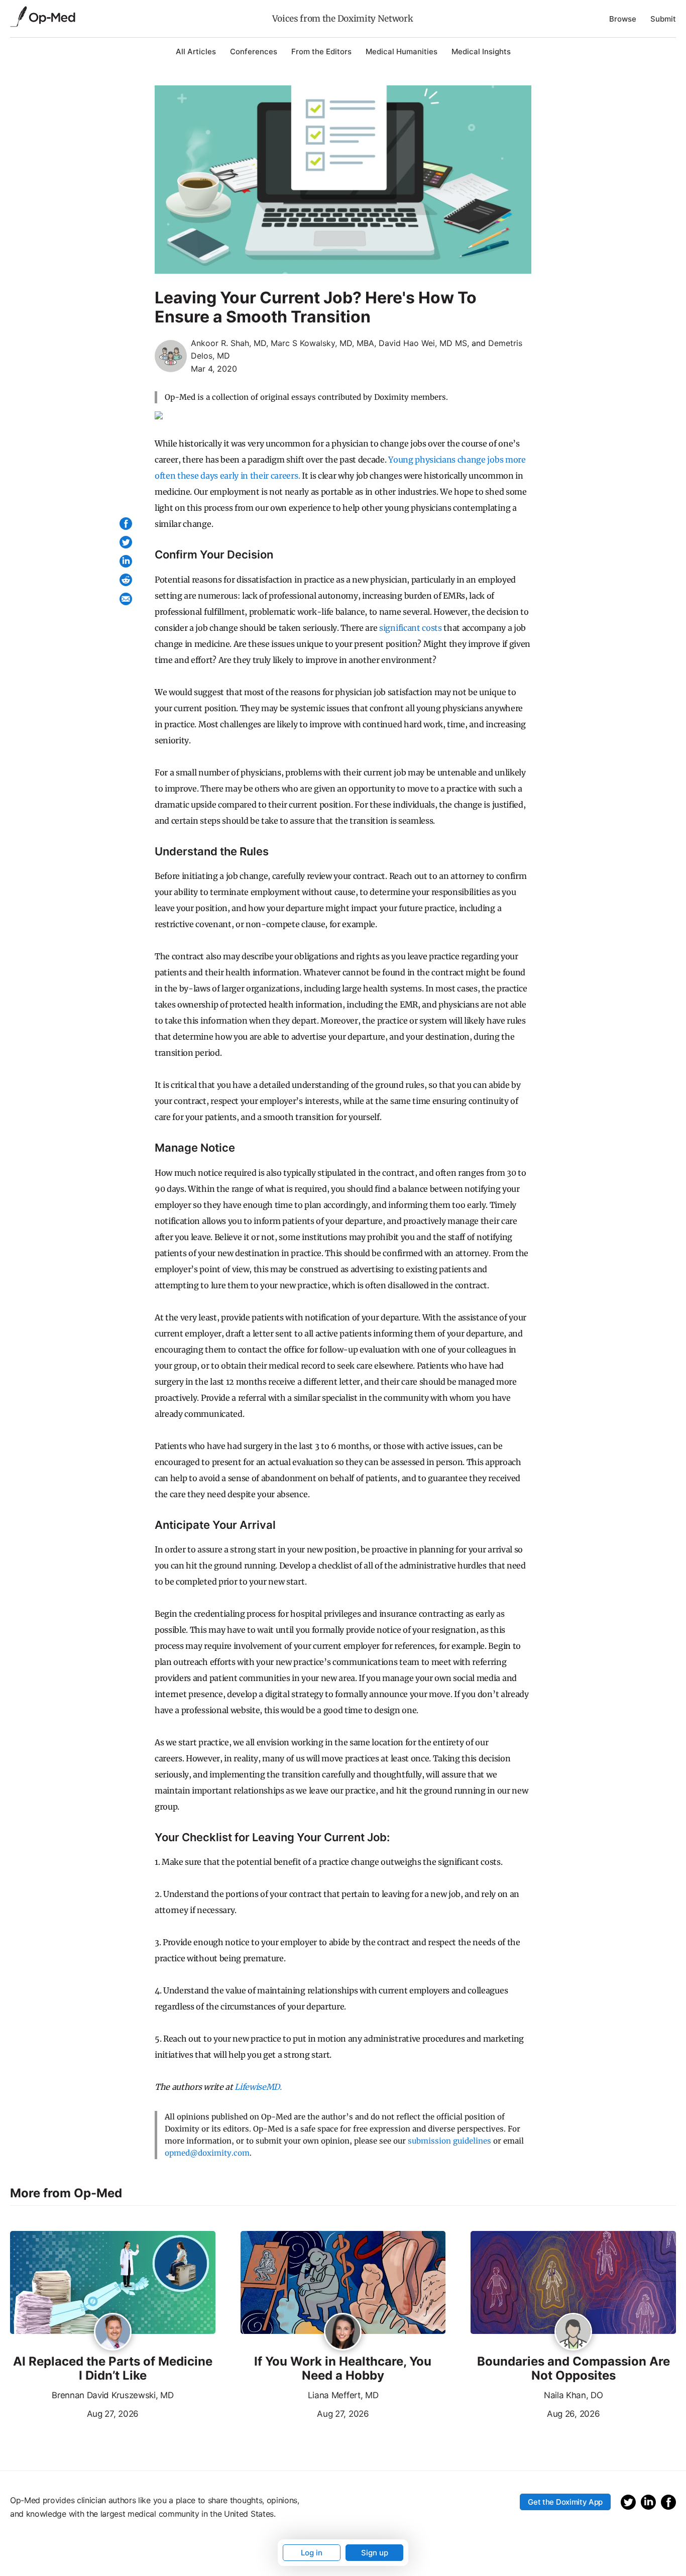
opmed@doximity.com (207, 2153)
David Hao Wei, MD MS (423, 343)
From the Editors (321, 51)
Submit (663, 19)
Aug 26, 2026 (535, 2413)
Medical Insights (481, 51)
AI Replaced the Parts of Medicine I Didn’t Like (113, 2369)
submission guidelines (449, 2141)
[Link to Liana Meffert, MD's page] (343, 2332)
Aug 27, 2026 (74, 2413)
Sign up (375, 2553)
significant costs (411, 628)
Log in (312, 2553)
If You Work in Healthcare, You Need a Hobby (343, 2369)
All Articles (196, 51)
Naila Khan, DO (574, 2395)
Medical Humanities (402, 51)
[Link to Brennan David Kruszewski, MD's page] (113, 2332)
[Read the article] (113, 2283)
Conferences (254, 51)
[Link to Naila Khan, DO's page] (573, 2332)
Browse (623, 19)
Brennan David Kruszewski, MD (112, 2395)
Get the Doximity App (565, 2502)
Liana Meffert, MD (343, 2395)
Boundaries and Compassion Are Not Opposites (574, 2369)
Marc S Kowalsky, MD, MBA (322, 343)
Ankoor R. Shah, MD (228, 343)
